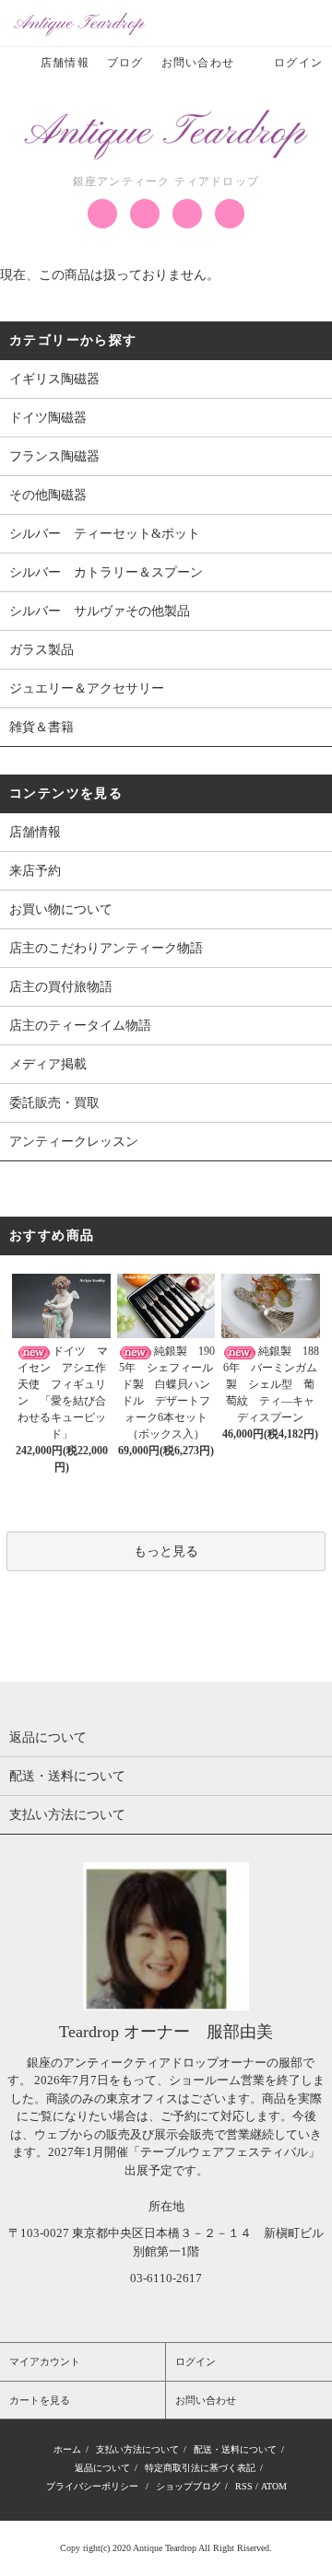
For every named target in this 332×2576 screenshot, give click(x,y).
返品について (102, 2468)
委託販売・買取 (54, 1103)
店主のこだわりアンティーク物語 (106, 948)
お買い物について (61, 909)
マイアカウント (45, 2361)
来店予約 (35, 871)
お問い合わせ (198, 63)
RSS (244, 2486)
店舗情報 (65, 63)
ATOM (274, 2486)
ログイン (298, 63)
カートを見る (40, 2400)
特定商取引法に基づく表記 (200, 2468)
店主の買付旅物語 (61, 987)
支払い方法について (137, 2449)
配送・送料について (235, 2449)
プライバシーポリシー (92, 2486)
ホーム (67, 2449)
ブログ (125, 63)
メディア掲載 (48, 1064)
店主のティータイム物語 (80, 1026)
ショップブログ (188, 2486)
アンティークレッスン (74, 1142)
